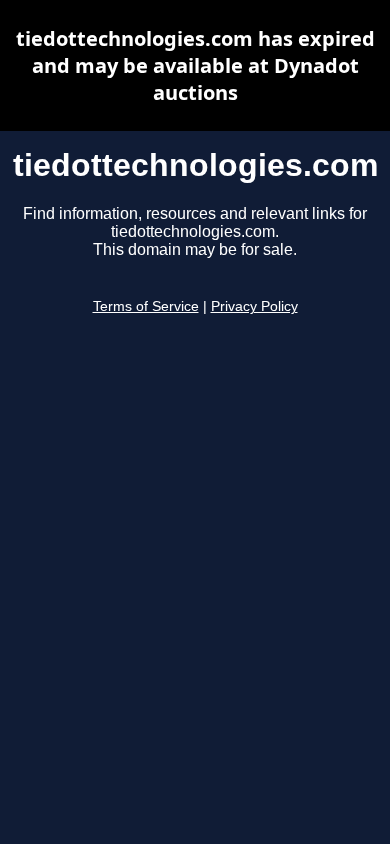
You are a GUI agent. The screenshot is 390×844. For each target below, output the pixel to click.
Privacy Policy (254, 306)
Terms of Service (146, 306)
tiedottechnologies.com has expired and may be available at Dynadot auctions (195, 65)
